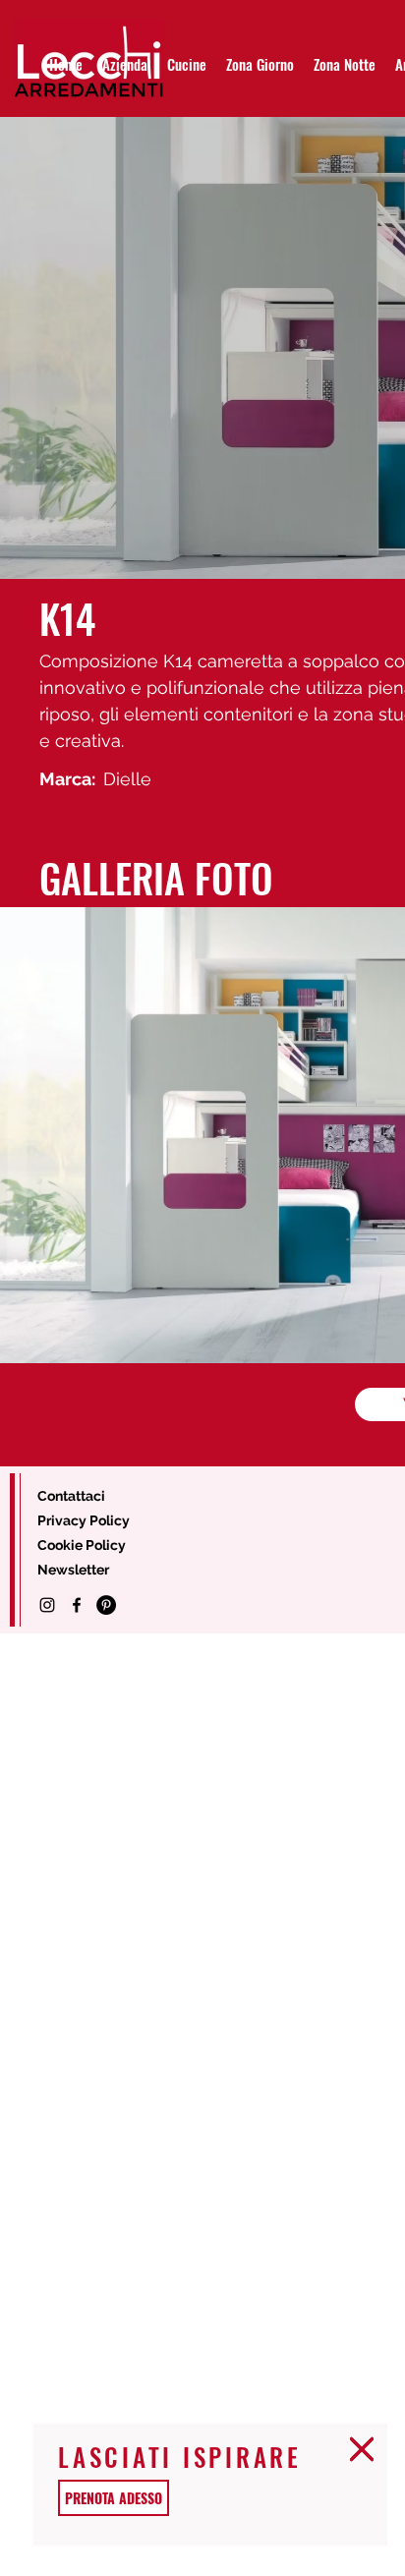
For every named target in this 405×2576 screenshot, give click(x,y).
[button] (362, 2449)
